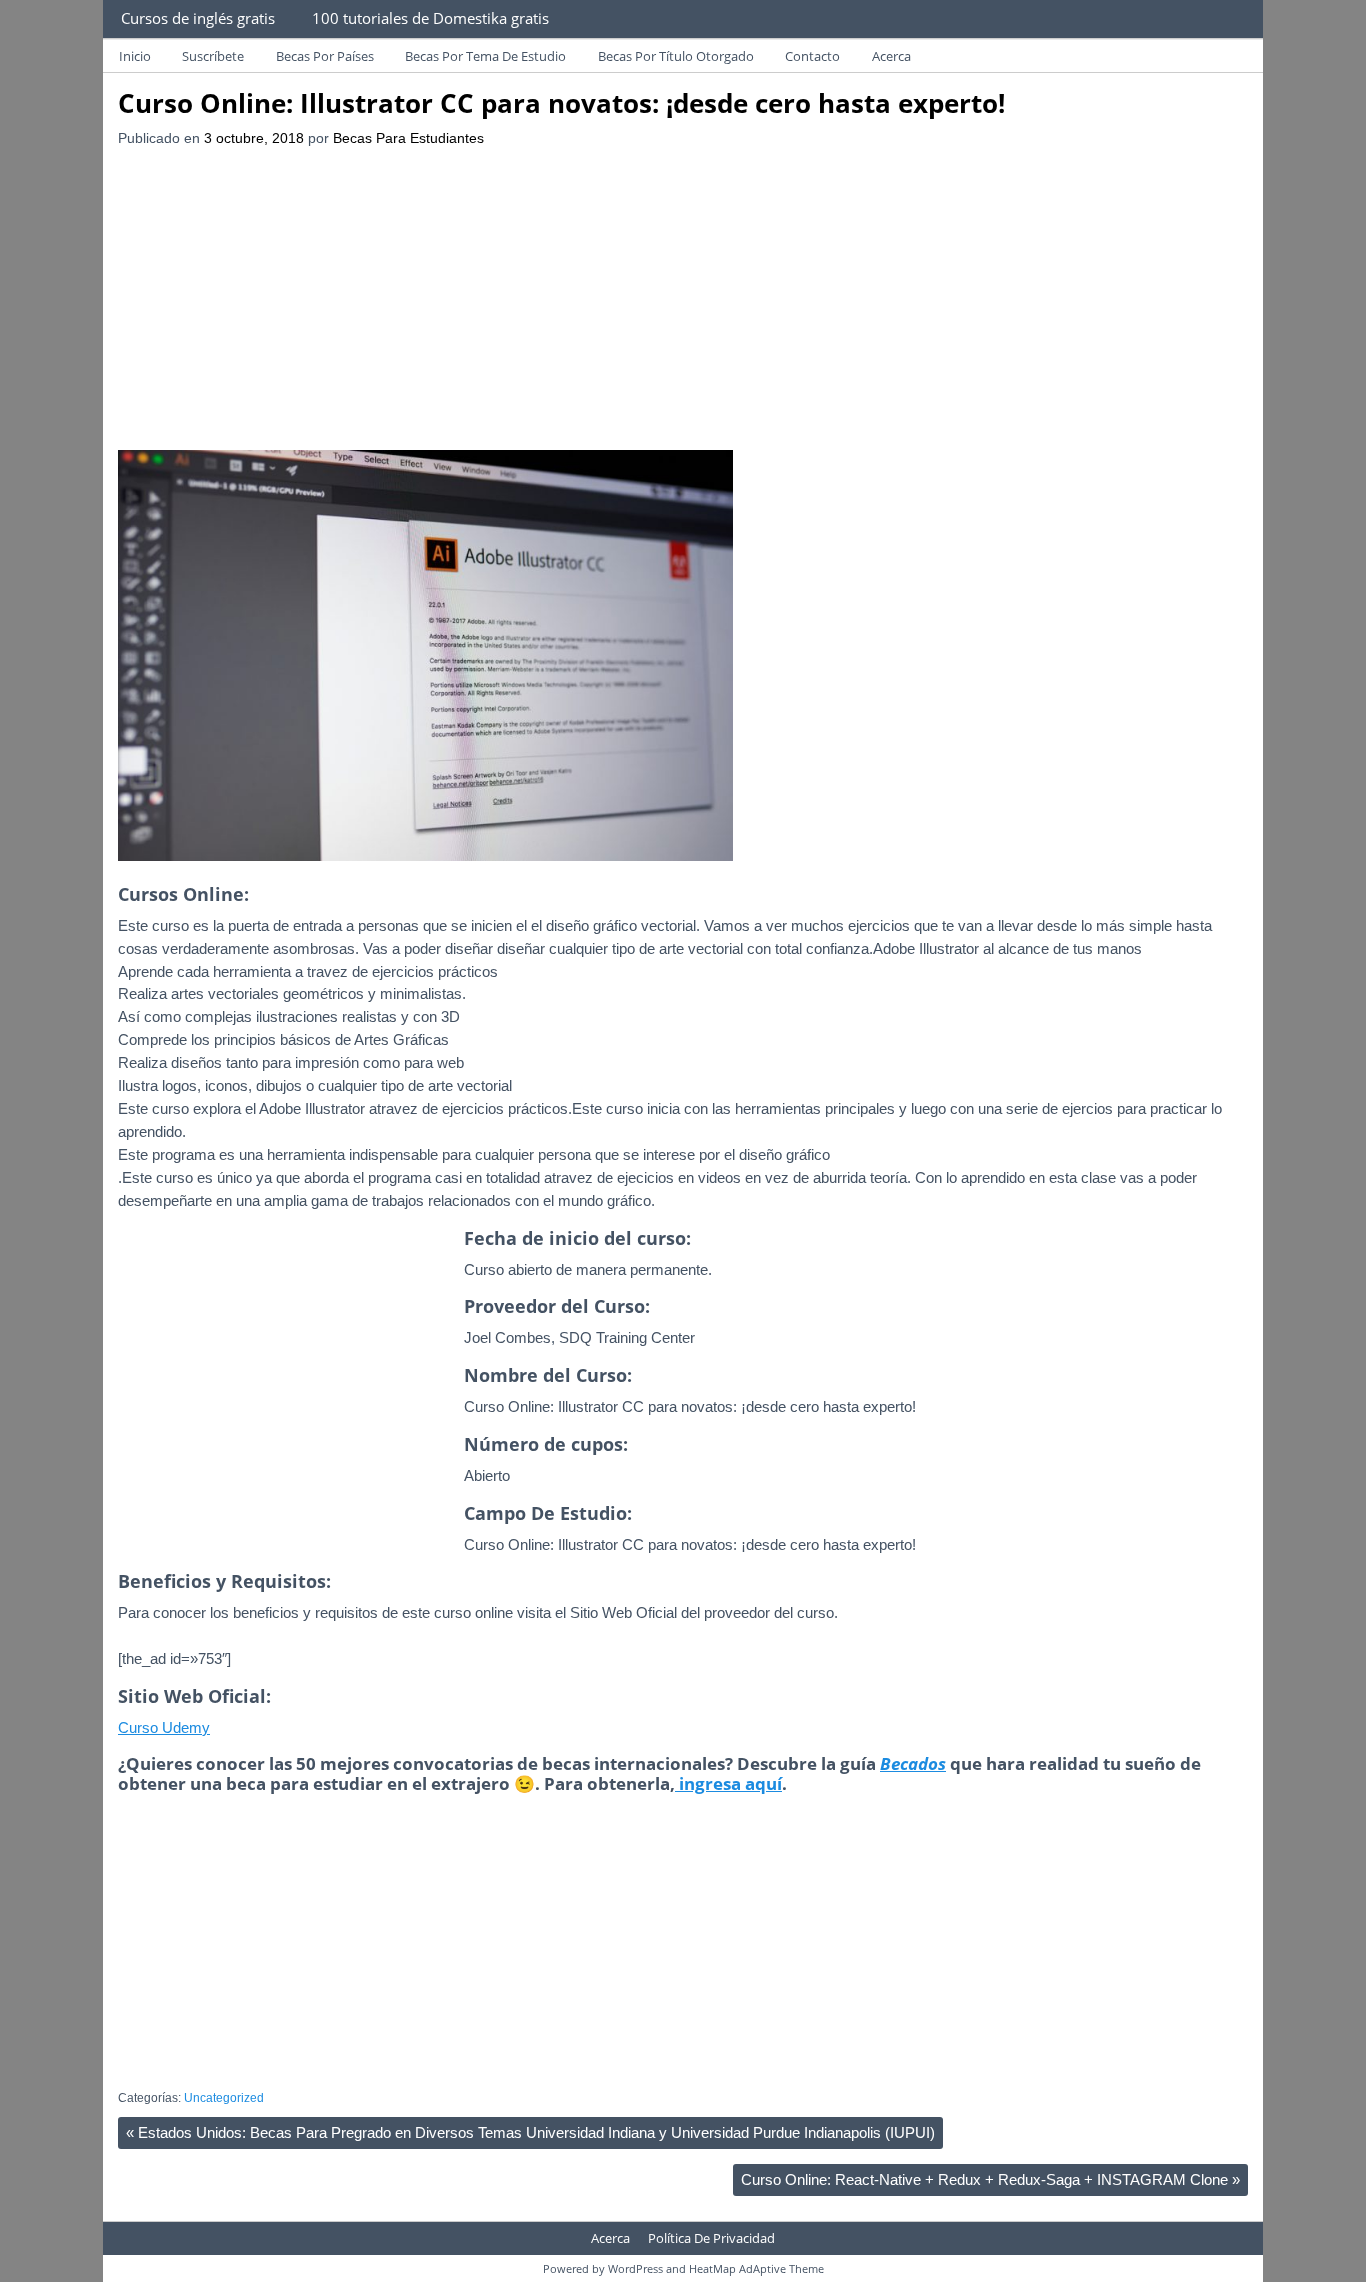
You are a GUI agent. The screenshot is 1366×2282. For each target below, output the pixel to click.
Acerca (891, 56)
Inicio (135, 56)
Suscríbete (213, 56)
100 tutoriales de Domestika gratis (430, 18)
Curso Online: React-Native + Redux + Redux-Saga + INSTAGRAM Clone (990, 2179)
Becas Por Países (325, 56)
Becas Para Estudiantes (408, 138)
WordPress (635, 2268)
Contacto (812, 56)
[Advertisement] (683, 300)
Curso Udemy (164, 1727)
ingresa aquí (728, 1783)
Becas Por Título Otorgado (676, 56)
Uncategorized (224, 2098)
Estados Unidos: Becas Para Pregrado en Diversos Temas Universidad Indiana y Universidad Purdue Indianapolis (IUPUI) (530, 2132)
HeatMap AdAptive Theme (756, 2268)
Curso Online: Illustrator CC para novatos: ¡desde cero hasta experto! (561, 103)
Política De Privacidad (711, 2238)
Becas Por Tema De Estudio (485, 56)
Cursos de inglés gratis (198, 18)
